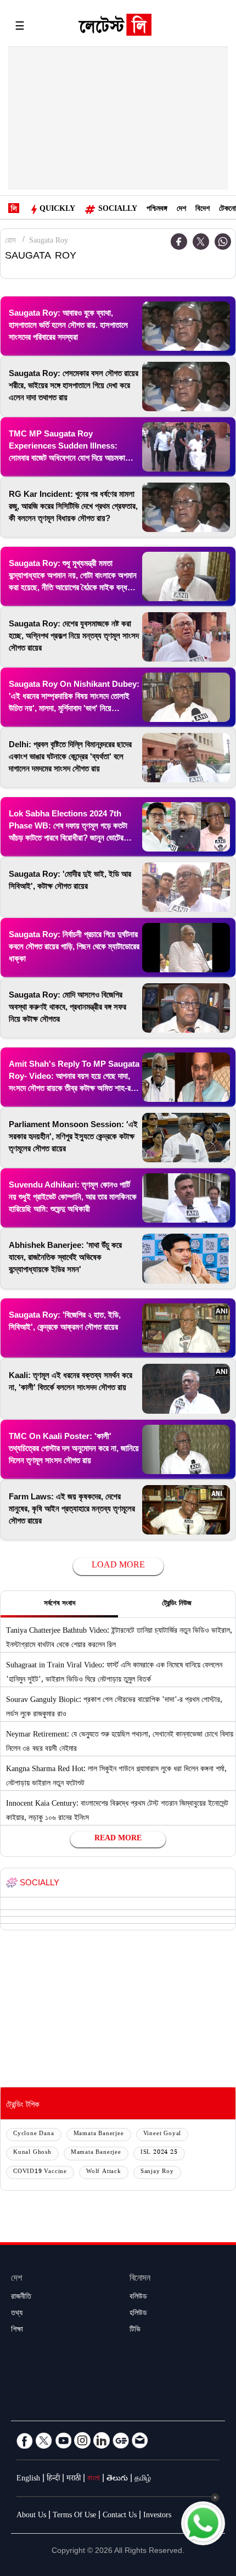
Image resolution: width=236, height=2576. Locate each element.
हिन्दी (53, 2479)
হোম (10, 242)
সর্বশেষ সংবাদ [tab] (60, 1604)
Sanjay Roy (157, 2172)
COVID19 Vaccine (40, 2172)
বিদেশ (203, 210)
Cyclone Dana (34, 2134)
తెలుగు (117, 2479)
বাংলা (94, 2479)
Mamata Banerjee (99, 2134)
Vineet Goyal (162, 2134)
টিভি (135, 2331)
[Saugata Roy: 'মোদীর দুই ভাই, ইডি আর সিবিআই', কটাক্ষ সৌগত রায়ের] (186, 887)
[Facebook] (179, 242)
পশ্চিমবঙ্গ (157, 210)
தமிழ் (143, 2479)
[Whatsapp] (223, 242)
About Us (31, 2516)
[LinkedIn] (102, 2440)
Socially (118, 210)
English (28, 2479)
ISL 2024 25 (159, 2153)
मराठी (74, 2479)
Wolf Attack (104, 2172)
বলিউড (138, 2298)
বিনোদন (140, 2279)
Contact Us (120, 2516)
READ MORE (118, 1839)
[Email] (140, 2440)
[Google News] (121, 2440)
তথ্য (17, 2314)
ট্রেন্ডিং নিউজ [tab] (177, 1604)
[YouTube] (63, 2440)
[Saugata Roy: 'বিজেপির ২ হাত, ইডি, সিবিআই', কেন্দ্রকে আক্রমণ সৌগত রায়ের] (186, 1328)
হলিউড (138, 2314)
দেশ (181, 210)
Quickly (57, 210)
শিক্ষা (17, 2331)
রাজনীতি (21, 2298)
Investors (157, 2516)
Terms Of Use (74, 2516)
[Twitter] (201, 242)
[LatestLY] (115, 27)
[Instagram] (82, 2440)
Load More (118, 1566)
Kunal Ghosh (32, 2153)
